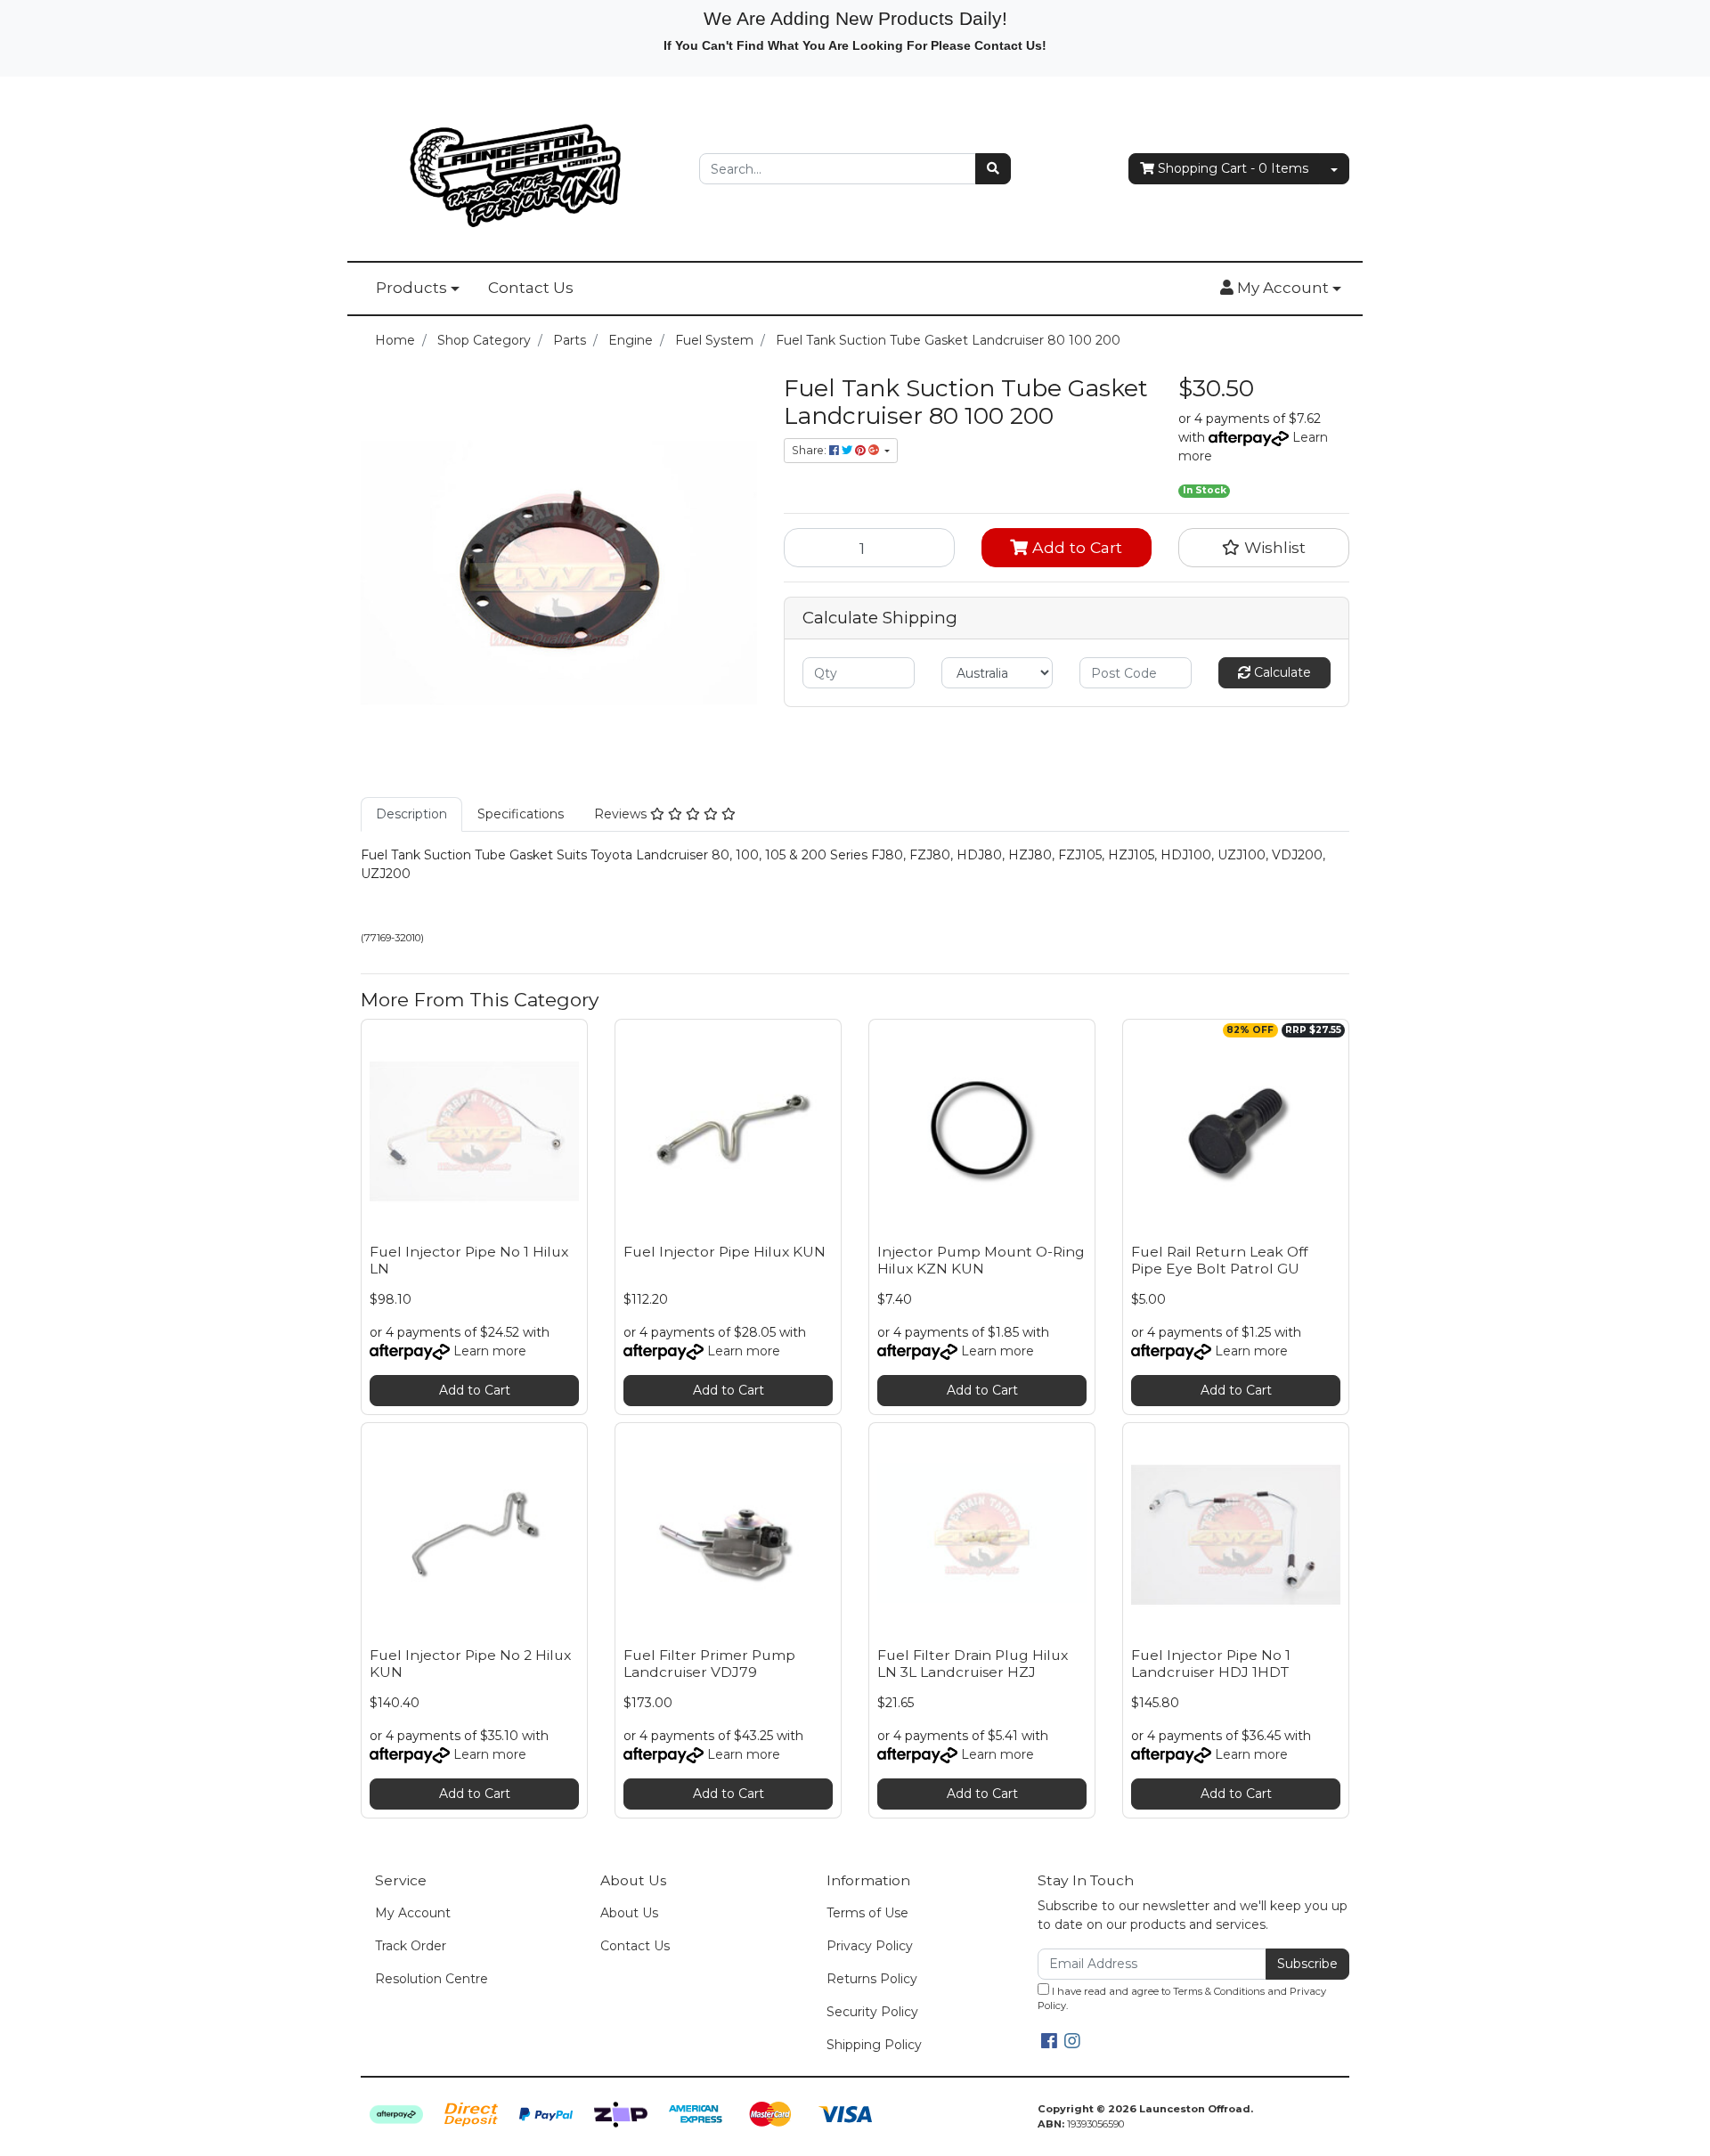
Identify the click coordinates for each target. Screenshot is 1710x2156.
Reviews (622, 814)
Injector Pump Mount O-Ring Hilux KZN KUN (981, 1260)
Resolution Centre (432, 1979)
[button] (1281, 289)
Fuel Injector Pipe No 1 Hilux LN (469, 1260)
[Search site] (993, 169)
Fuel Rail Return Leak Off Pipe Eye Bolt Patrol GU (1219, 1260)
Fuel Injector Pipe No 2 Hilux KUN (470, 1664)
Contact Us (531, 288)
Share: (810, 450)
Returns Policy (872, 1979)
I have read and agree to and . (1182, 1999)
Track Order (411, 1946)
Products (411, 288)
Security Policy (872, 2012)
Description (411, 814)
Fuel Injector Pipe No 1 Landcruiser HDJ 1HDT (1211, 1664)
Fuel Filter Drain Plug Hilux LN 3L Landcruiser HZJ (973, 1664)
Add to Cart (1075, 547)
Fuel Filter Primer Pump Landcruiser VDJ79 (709, 1664)
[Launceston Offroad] (517, 167)
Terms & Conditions (1219, 1991)
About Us (629, 1913)
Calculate (1281, 672)
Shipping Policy (874, 2045)
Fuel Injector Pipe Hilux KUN (725, 1252)
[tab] (411, 814)
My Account (413, 1913)
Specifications (521, 814)
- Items (1233, 168)
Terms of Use (867, 1913)
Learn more (490, 1351)
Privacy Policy (870, 1946)
